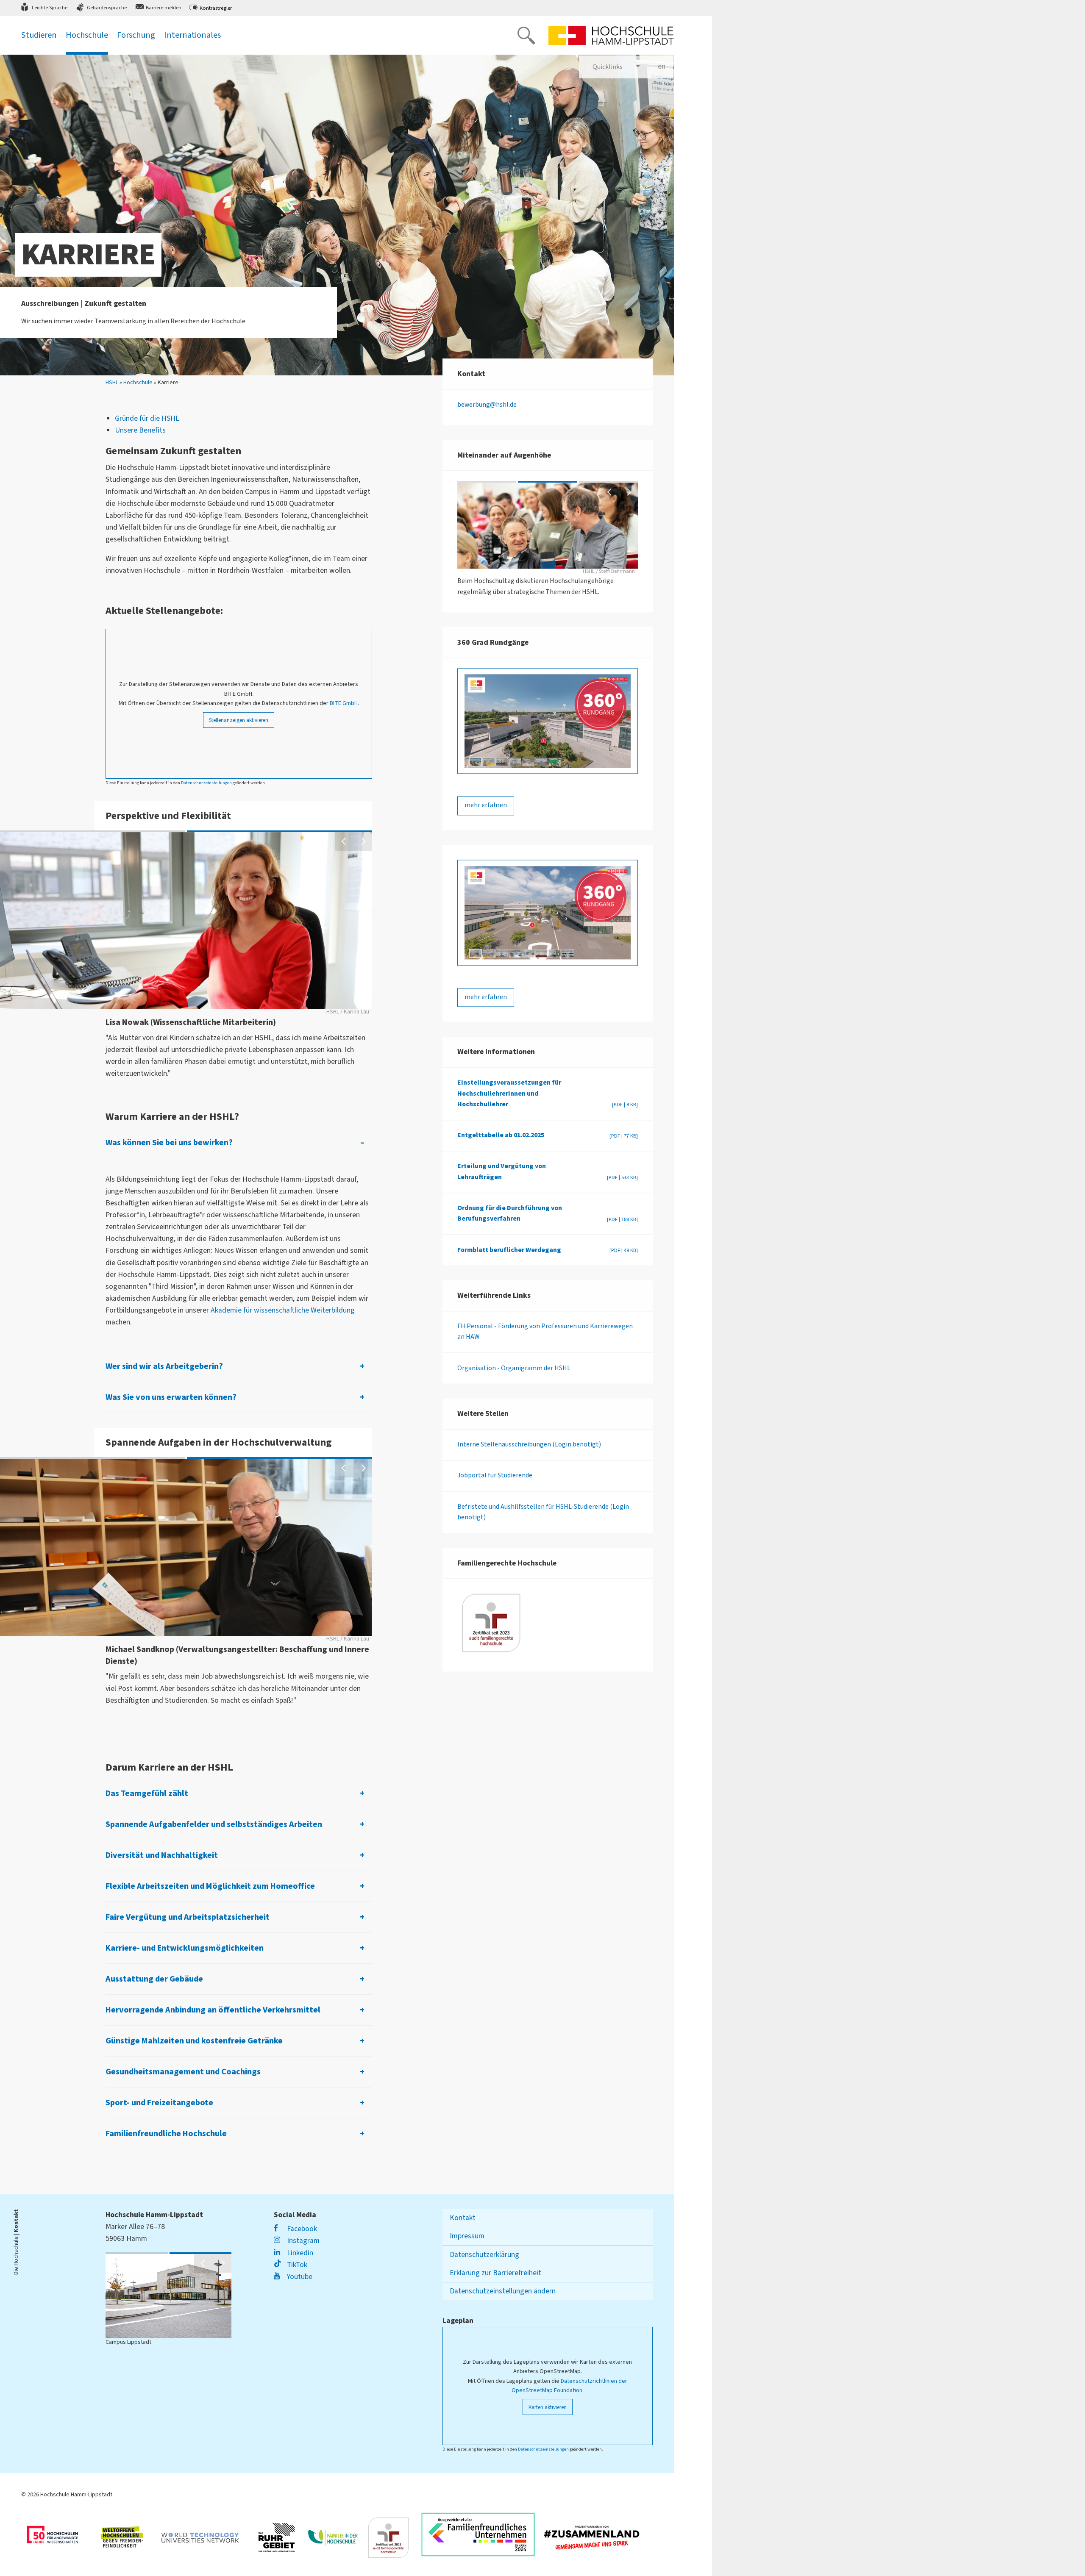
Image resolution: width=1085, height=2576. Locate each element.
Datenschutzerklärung (484, 2255)
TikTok (296, 2265)
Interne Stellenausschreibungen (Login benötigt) (529, 1445)
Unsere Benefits (140, 430)
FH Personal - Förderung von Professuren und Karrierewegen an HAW (545, 1331)
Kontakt (463, 2218)
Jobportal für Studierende (495, 1476)
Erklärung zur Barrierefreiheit (495, 2273)
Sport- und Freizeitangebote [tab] (159, 2103)
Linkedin (299, 2253)
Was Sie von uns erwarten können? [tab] (171, 1397)
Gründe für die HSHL (147, 418)
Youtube (299, 2277)
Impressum (467, 2236)
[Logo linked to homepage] (611, 36)
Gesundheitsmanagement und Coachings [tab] (183, 2072)
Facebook (301, 2229)
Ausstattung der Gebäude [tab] (154, 1979)
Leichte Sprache (50, 8)
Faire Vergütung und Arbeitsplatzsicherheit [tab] (188, 1917)
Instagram (302, 2241)
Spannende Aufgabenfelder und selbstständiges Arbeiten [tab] (214, 1824)
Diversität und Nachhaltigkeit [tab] (162, 1855)
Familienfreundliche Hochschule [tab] (166, 2134)
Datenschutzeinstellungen (206, 783)
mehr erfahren (486, 805)
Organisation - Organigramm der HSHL (514, 1368)
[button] (344, 841)
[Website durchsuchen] (526, 36)
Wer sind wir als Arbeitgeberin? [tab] (164, 1366)
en (665, 66)
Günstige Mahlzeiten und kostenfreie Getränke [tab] (194, 2041)
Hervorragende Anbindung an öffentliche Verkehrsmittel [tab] (213, 2010)
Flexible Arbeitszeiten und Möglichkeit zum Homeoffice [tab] (210, 1886)
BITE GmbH (344, 703)
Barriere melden (164, 8)
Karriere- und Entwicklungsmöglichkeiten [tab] (185, 1948)
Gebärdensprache (107, 8)
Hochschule (138, 383)
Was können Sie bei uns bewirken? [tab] (169, 1143)
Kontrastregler (216, 8)
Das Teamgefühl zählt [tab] (147, 1793)
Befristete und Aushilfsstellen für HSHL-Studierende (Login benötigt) (543, 1512)
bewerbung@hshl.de (487, 405)
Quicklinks (608, 67)
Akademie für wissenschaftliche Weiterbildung (283, 1310)
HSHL (112, 383)
